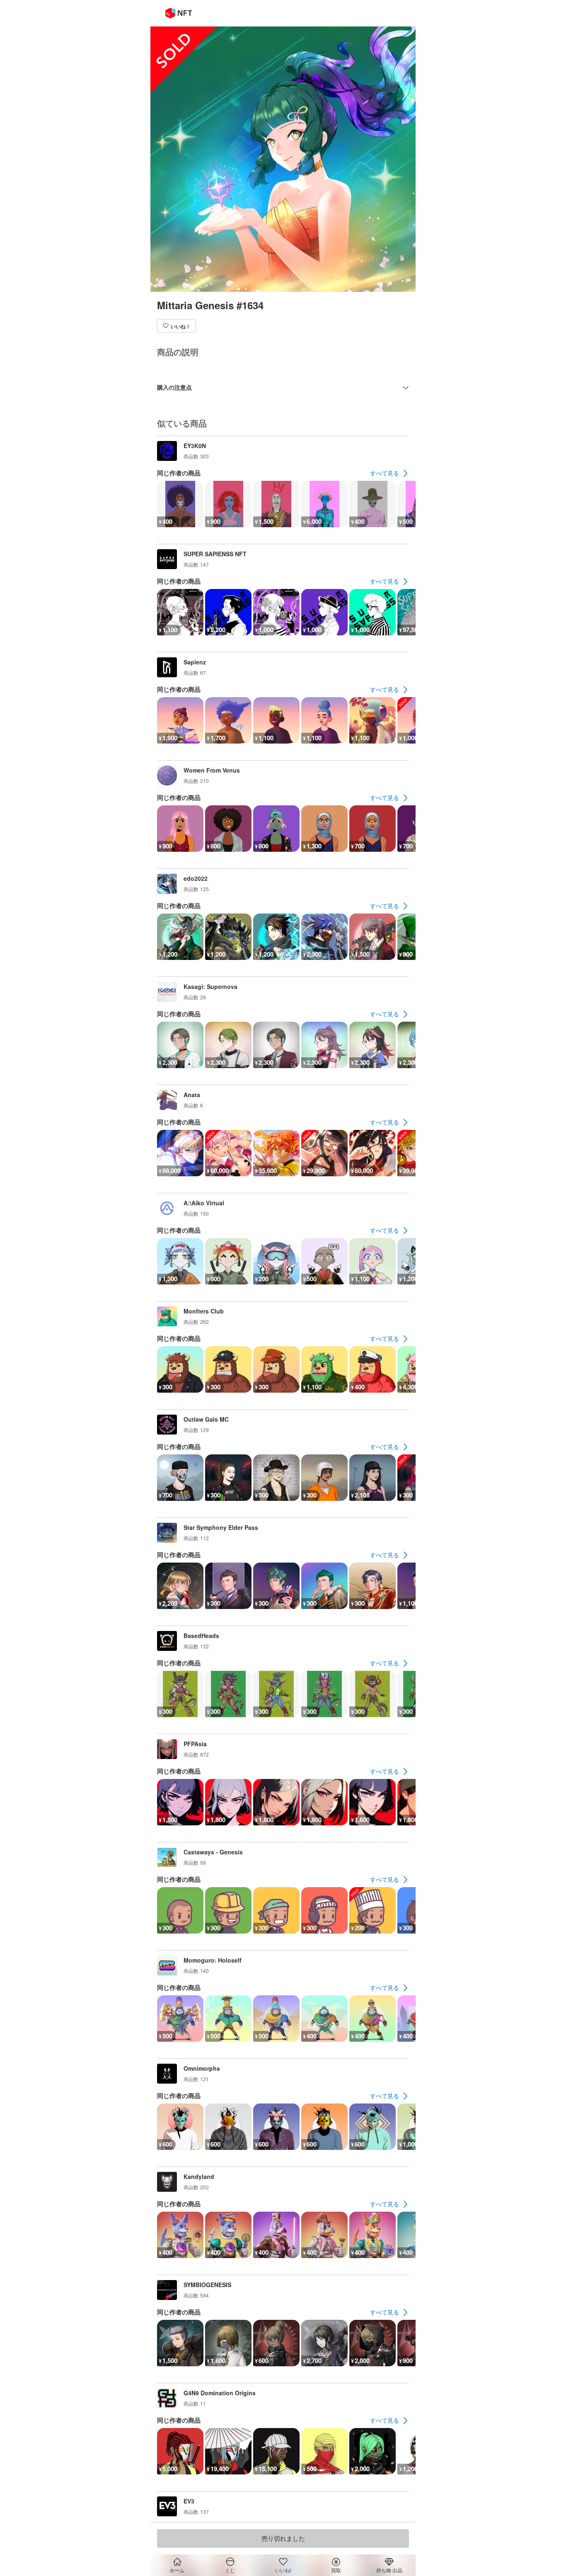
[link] (389, 473)
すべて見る (385, 473)
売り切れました (283, 2538)
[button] (177, 326)
